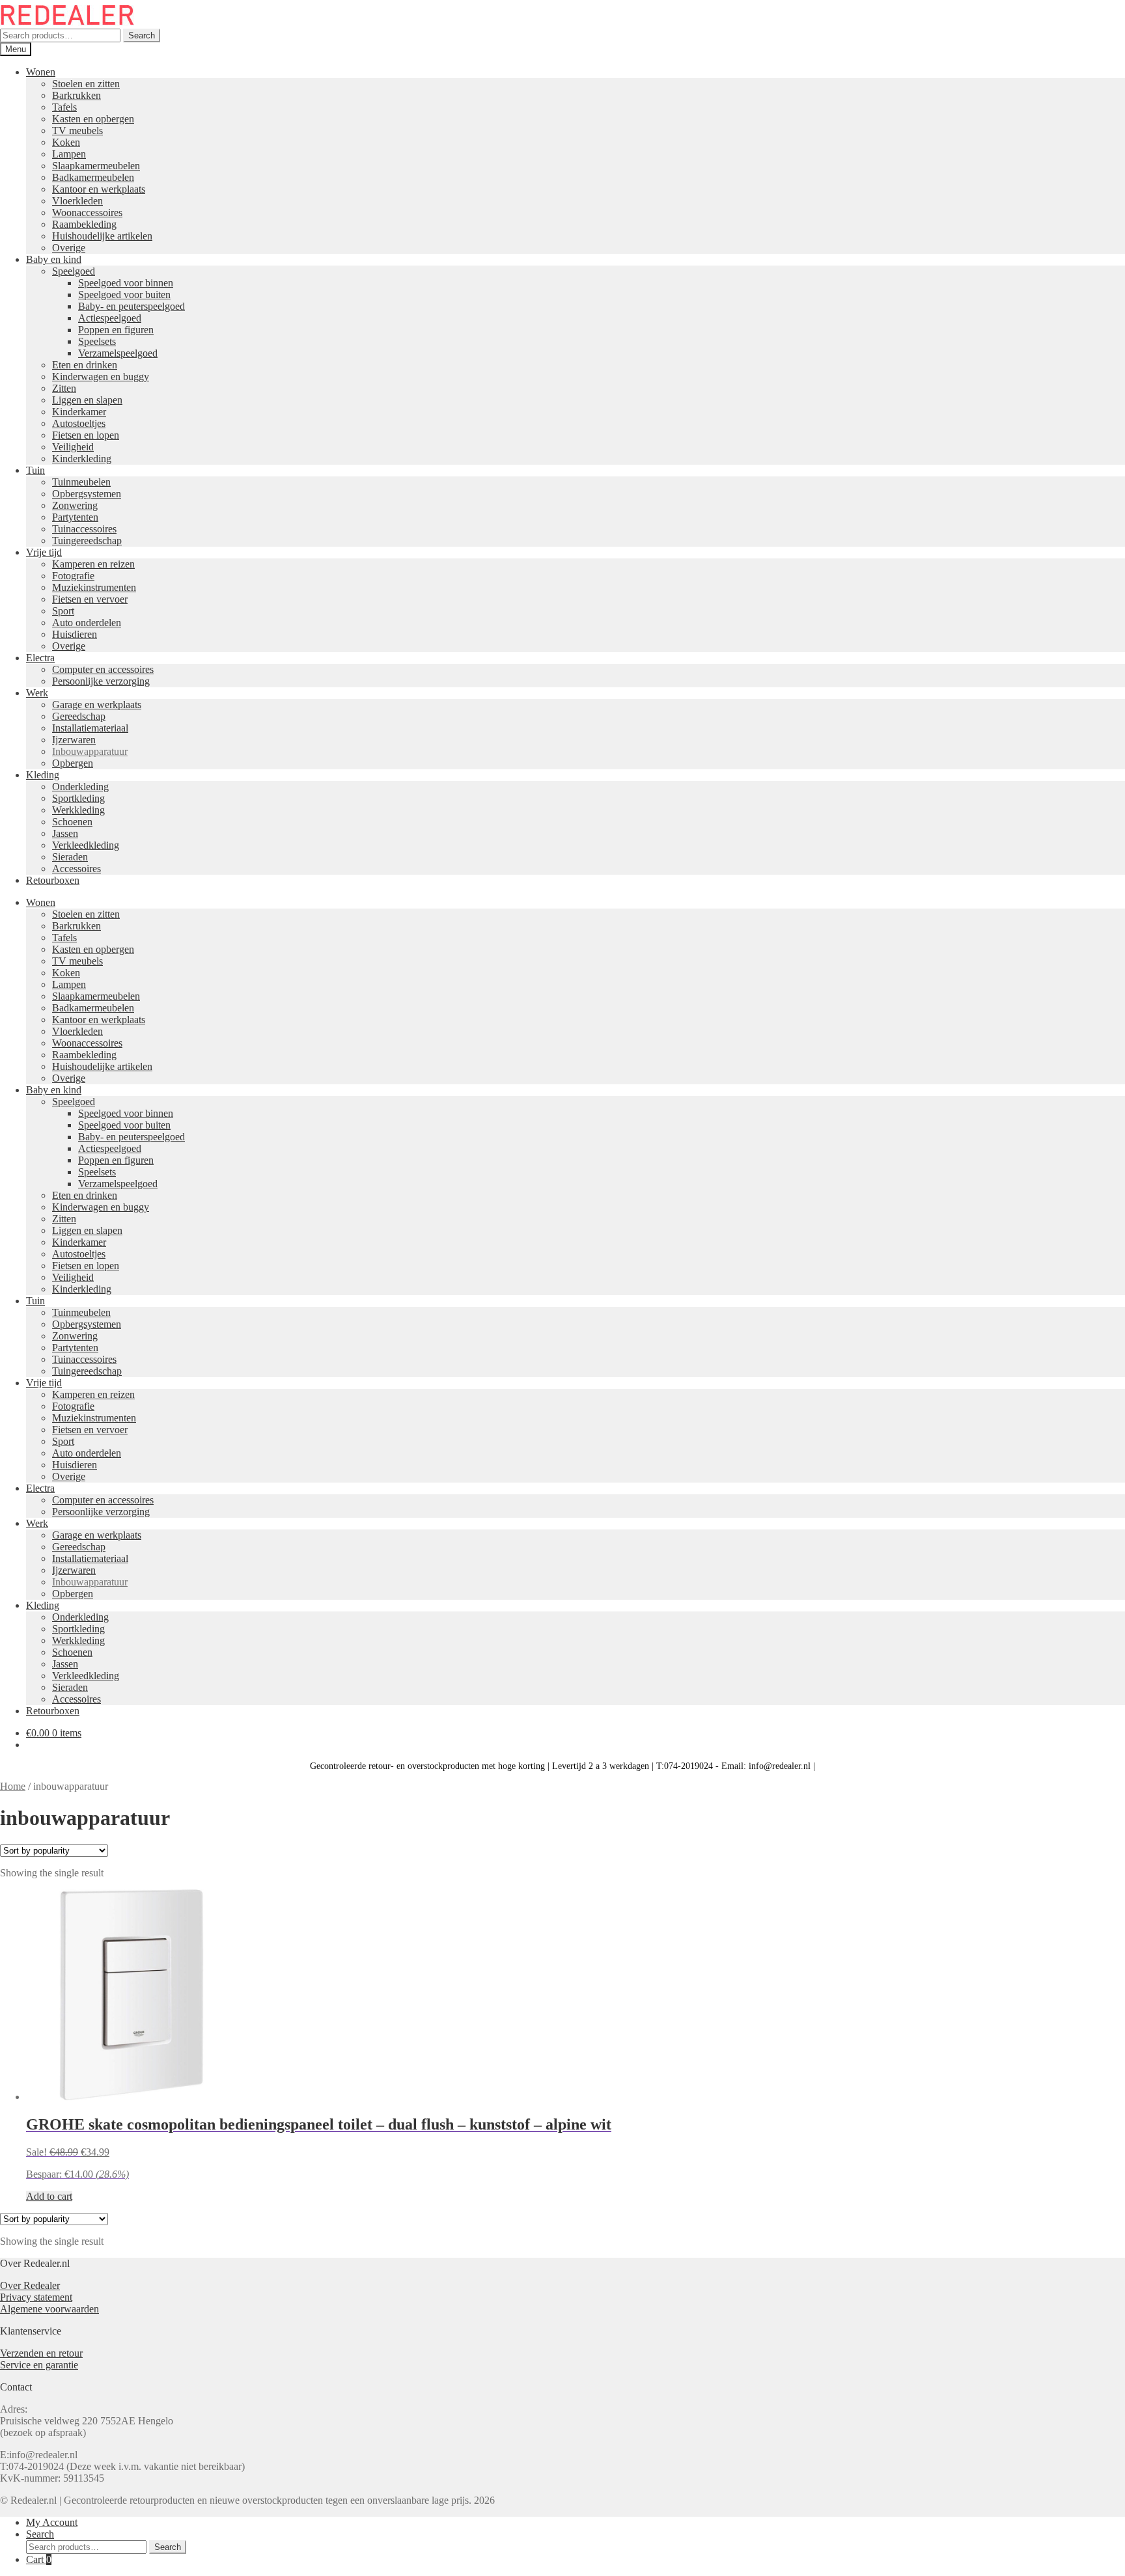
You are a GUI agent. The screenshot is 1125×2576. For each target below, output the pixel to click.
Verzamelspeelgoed (118, 353)
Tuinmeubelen (81, 482)
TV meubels (77, 130)
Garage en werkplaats (97, 705)
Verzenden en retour (41, 2353)
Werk (37, 693)
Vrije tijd (44, 552)
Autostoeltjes (79, 423)
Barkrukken (76, 95)
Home (13, 1786)
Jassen (65, 833)
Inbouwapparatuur (90, 751)
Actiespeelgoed (110, 318)
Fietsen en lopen (86, 435)
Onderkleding (80, 787)
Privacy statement (36, 2297)
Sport (63, 611)
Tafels (64, 107)
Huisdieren (75, 634)
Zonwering (75, 505)
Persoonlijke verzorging (101, 681)
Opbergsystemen (87, 494)
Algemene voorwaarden (49, 2309)
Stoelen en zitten (86, 84)
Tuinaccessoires (84, 529)
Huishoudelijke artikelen (102, 236)
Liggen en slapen (87, 400)
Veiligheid (73, 447)
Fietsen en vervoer (90, 599)
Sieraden (70, 857)
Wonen (41, 72)
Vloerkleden (77, 201)
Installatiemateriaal (90, 728)
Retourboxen (53, 880)
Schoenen (72, 822)
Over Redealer (30, 2285)
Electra (40, 658)
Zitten (64, 388)
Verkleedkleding (86, 845)
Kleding (43, 775)
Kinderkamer (79, 412)
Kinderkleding (82, 459)
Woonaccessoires (87, 212)
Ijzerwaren (74, 740)
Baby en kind (54, 259)
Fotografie (73, 576)
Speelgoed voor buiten (124, 295)
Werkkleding (78, 810)
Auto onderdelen (87, 623)
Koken (66, 142)
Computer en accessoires (103, 669)
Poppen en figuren (116, 330)
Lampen (69, 154)
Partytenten (75, 517)
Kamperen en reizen (93, 564)
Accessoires (76, 869)
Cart (39, 2559)
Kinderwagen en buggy (101, 377)
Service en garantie (39, 2365)
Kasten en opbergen (93, 119)
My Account (52, 2522)
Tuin (35, 470)
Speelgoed (74, 271)
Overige (69, 248)
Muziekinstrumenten (94, 587)
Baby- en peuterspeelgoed (132, 306)
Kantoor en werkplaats (99, 189)
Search (142, 35)
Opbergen (73, 763)
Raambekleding (84, 224)
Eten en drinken (85, 365)
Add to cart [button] (49, 2196)
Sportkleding (78, 798)
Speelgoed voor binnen (126, 283)
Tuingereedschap (87, 541)
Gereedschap (79, 716)
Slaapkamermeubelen (96, 166)
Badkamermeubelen (93, 177)
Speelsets (97, 341)
